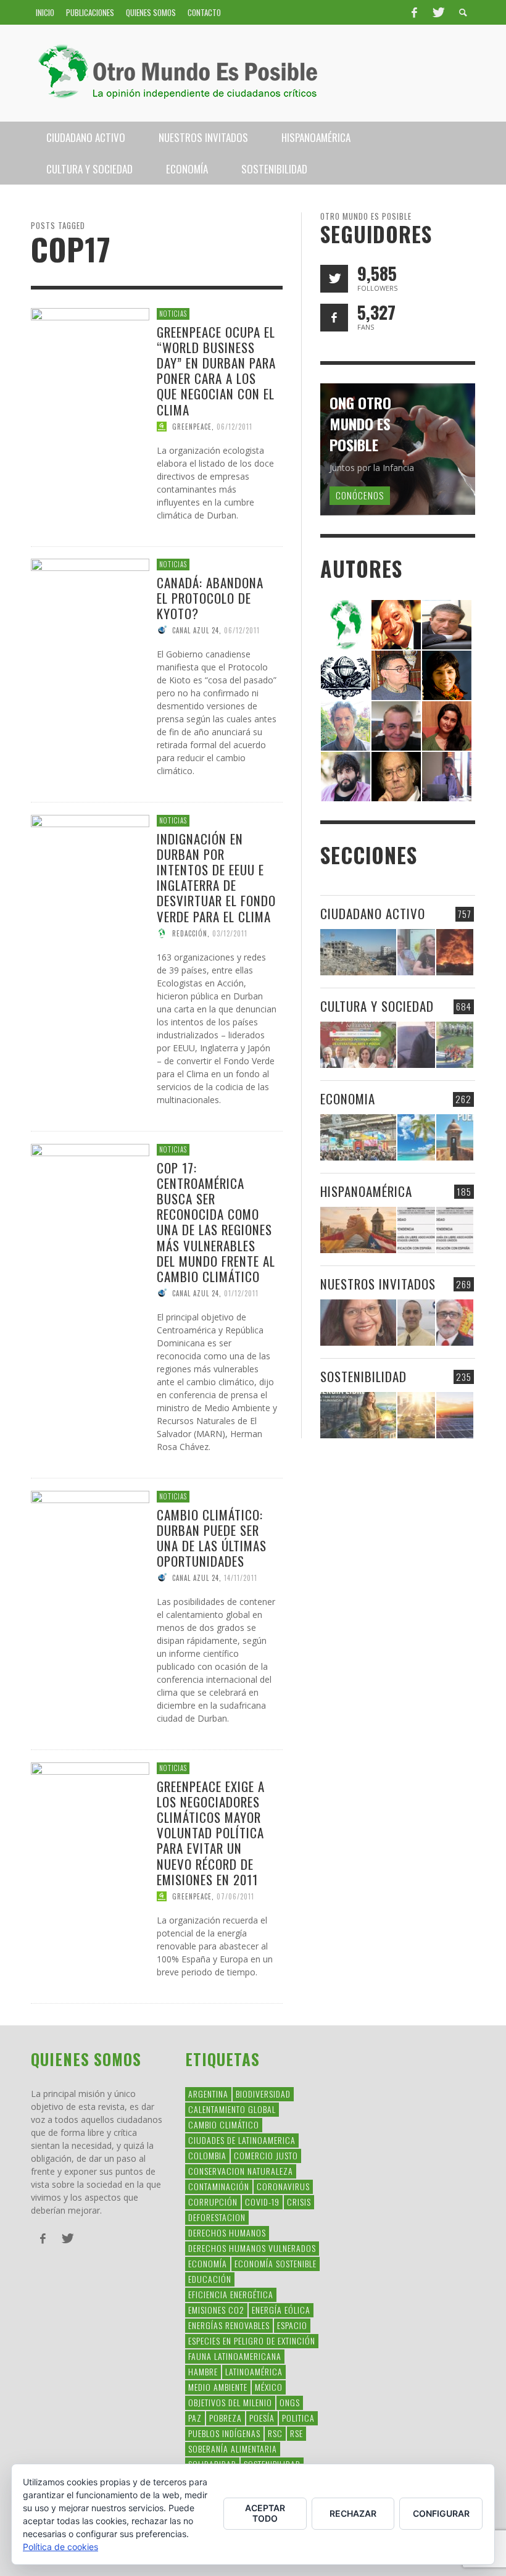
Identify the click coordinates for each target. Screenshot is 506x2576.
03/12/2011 (230, 933)
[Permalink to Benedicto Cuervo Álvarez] (396, 674)
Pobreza (226, 2418)
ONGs (290, 2402)
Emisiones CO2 (216, 2310)
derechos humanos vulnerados (252, 2248)
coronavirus (283, 2186)
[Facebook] (414, 12)
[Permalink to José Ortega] (447, 776)
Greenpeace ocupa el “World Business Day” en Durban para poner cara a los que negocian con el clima (216, 370)
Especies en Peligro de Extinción (252, 2340)
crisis (299, 2202)
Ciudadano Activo (373, 913)
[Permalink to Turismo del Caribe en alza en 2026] (416, 1137)
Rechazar (353, 2513)
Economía (208, 2263)
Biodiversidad (263, 2094)
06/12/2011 (234, 426)
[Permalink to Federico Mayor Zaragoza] (447, 624)
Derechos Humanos (227, 2232)
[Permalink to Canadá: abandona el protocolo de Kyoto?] (90, 617)
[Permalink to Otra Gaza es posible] (358, 952)
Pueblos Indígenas (224, 2433)
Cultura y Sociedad (377, 1006)
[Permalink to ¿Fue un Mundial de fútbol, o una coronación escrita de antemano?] (455, 1045)
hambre (203, 2371)
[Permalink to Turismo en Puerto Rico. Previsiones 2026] (455, 1137)
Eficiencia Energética (231, 2294)
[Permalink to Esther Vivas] (447, 674)
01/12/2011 (241, 1293)
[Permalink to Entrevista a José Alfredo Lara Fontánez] (455, 1323)
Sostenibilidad (363, 1376)
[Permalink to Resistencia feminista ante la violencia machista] (416, 952)
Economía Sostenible (276, 2263)
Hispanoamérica (366, 1191)
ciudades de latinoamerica (242, 2140)
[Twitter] (438, 12)
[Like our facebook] (334, 318)
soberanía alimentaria (233, 2449)
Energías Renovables (229, 2325)
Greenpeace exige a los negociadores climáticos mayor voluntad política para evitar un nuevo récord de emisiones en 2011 (211, 1832)
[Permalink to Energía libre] (358, 1415)
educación (210, 2279)
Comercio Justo (266, 2155)
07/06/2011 (235, 1896)
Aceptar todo (265, 2513)
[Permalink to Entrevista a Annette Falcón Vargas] (358, 1323)
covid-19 (262, 2202)
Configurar (441, 2513)
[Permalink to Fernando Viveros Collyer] (346, 725)
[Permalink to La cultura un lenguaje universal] (358, 1045)
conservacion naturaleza (241, 2171)
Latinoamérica (254, 2371)
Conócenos (360, 495)
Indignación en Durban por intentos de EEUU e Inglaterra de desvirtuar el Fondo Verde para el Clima (216, 877)
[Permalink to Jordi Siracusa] (396, 624)
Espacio (292, 2325)
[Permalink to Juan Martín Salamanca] (346, 776)
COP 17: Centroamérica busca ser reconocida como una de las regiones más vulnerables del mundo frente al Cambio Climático (216, 1221)
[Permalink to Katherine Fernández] (447, 725)
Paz (195, 2418)
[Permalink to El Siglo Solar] (416, 1415)
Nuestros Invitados (378, 1284)
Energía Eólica (281, 2310)
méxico (269, 2387)
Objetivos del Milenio (230, 2402)
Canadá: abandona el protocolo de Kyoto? (210, 598)
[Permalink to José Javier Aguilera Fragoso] (396, 725)
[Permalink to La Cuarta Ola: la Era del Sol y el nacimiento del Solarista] (455, 1415)
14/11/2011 (241, 1578)
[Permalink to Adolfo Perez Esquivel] (396, 776)
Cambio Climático (224, 2124)
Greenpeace (192, 426)
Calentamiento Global (232, 2109)
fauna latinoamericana (235, 2356)
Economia (348, 1098)
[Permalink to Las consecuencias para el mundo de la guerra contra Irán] (455, 952)
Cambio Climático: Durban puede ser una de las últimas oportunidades (212, 1537)
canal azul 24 (196, 630)
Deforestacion (217, 2217)
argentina (208, 2094)
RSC (275, 2433)
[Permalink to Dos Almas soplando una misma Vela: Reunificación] (358, 1230)
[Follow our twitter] (334, 279)
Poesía (262, 2418)
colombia (207, 2155)
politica (298, 2418)
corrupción (213, 2202)
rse (297, 2433)
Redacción (190, 933)
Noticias (173, 314)
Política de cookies (60, 2547)
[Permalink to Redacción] (346, 624)
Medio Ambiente (218, 2387)
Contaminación (219, 2186)
